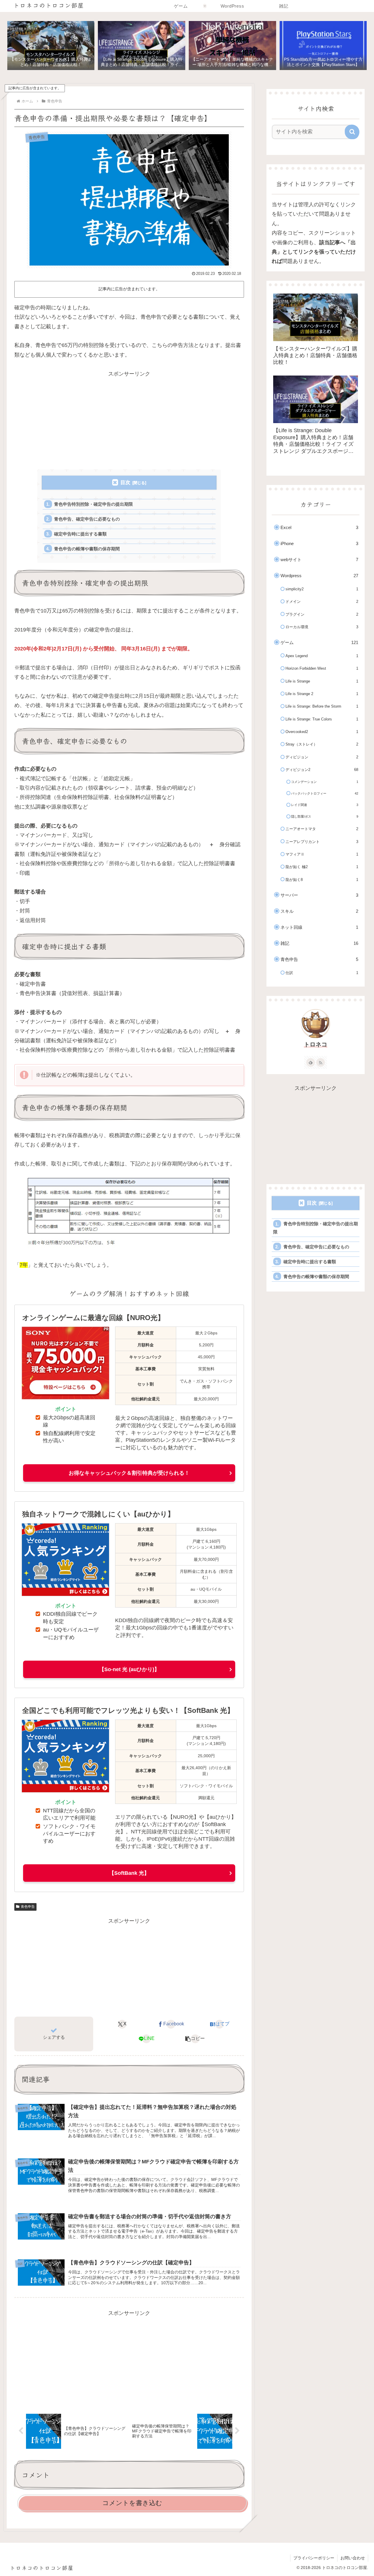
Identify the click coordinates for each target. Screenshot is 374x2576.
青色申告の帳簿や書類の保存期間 (87, 549)
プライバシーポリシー (314, 2558)
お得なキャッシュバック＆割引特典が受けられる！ (129, 1473)
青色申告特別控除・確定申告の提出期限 (93, 504)
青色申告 (28, 1907)
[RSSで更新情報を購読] (321, 1062)
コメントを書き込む (132, 2503)
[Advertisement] (129, 419)
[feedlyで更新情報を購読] (311, 1062)
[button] (195, 2039)
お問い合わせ (353, 2558)
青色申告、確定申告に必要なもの (87, 519)
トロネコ (316, 1044)
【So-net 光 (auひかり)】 (129, 1669)
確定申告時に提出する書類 (80, 534)
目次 (125, 482)
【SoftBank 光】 (129, 1873)
